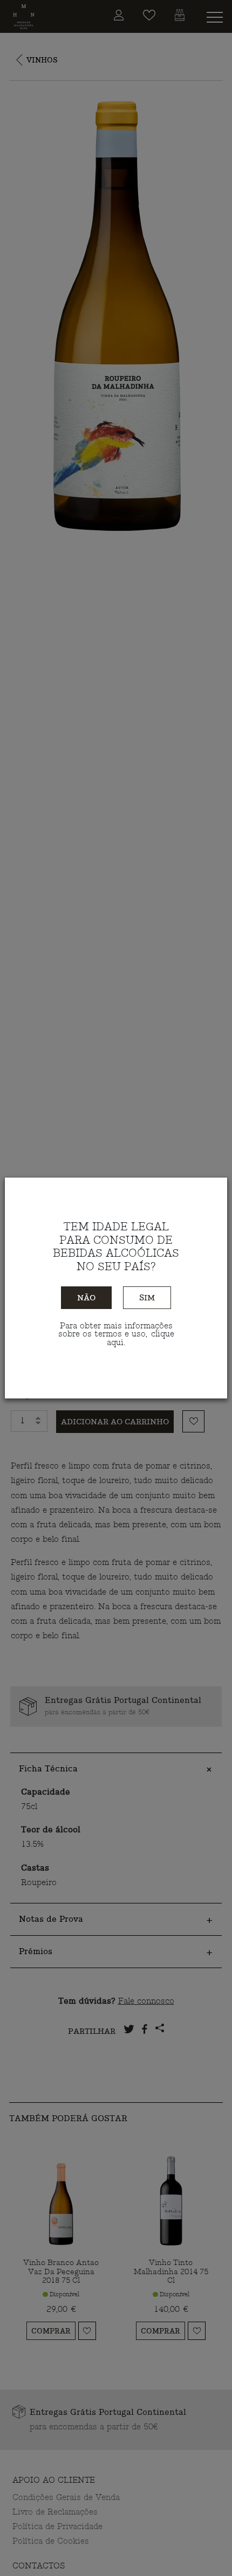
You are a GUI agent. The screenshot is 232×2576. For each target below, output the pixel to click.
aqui (115, 1343)
